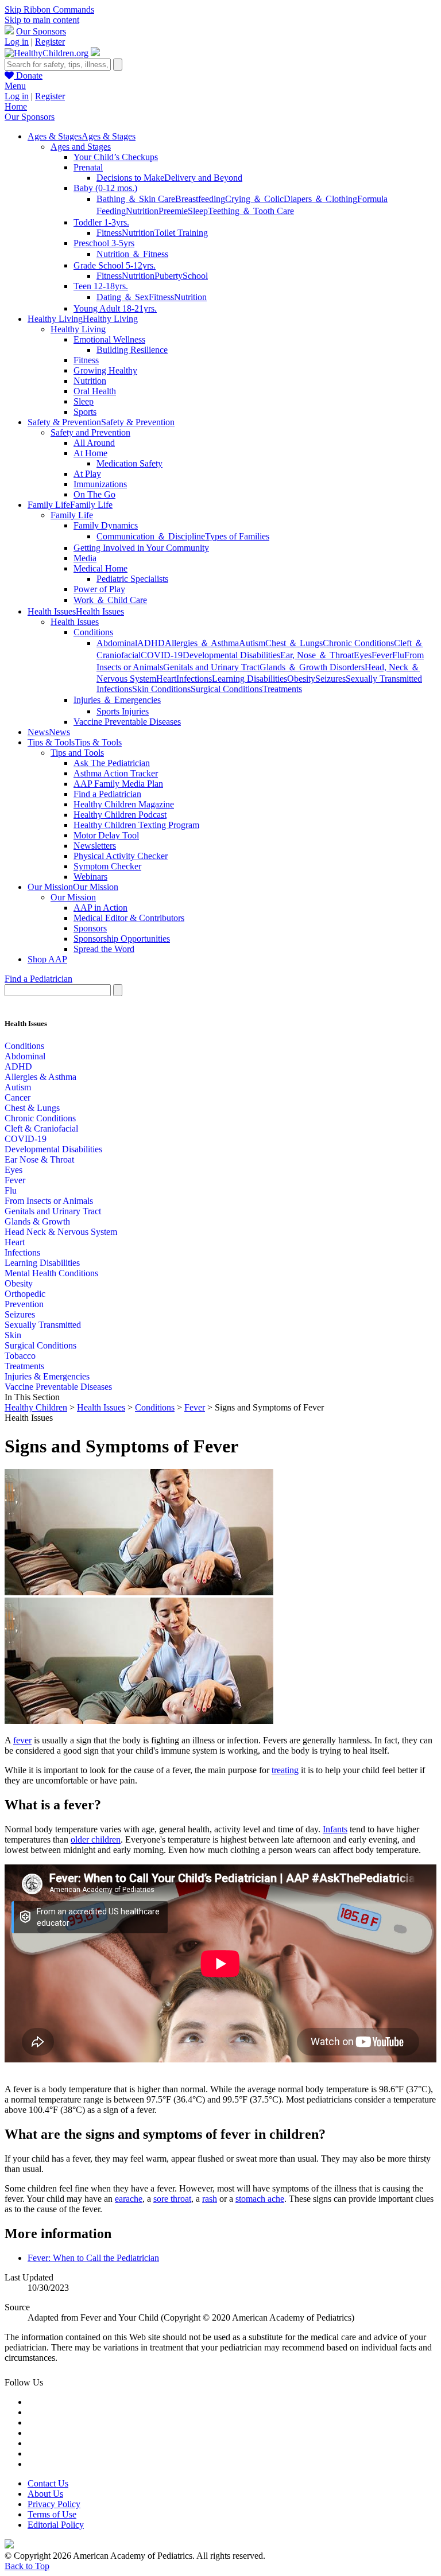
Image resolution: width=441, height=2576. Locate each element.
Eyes (363, 655)
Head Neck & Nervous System (61, 1232)
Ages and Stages (81, 147)
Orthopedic (25, 1294)
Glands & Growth (37, 1221)
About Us (45, 2494)
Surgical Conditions (227, 689)
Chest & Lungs (32, 1108)
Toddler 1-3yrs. (101, 222)
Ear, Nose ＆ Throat (317, 655)
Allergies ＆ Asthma (202, 643)
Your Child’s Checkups (116, 157)
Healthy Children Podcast (120, 815)
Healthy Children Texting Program (136, 825)
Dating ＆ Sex (123, 297)
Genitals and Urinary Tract (211, 667)
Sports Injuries (123, 711)
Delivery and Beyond (203, 178)
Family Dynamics (106, 525)
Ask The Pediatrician (112, 763)
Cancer (18, 1097)
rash (210, 2199)
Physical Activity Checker (121, 856)
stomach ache (260, 2199)
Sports (85, 412)
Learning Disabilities (249, 679)
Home (16, 106)
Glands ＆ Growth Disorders (312, 667)
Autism (252, 643)
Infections (194, 679)
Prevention (24, 1304)
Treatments (282, 689)
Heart (166, 679)
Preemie (173, 211)
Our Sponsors (41, 31)
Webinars (90, 877)
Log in (17, 42)
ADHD (151, 643)
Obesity (301, 679)
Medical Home (100, 568)
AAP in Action (100, 908)
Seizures (330, 679)
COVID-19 (162, 655)
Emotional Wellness (109, 339)
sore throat (172, 2199)
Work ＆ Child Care (110, 600)
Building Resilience (132, 350)
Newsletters (95, 846)
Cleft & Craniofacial (41, 1128)
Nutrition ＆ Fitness (132, 254)
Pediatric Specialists (132, 579)
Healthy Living (78, 329)
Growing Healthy (105, 370)
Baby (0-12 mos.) (105, 188)
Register (50, 42)
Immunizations (100, 484)
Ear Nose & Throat (39, 1159)
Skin (13, 1335)
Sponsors (90, 928)
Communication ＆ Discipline (151, 536)
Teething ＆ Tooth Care (251, 211)
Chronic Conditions (358, 643)
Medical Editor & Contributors (129, 918)
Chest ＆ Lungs (294, 643)
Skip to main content (42, 20)
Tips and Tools (77, 753)
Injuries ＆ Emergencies (117, 700)
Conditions (93, 632)
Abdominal (117, 643)
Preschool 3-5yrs (104, 243)
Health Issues (75, 622)
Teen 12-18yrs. (101, 286)
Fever (382, 655)
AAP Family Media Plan (118, 784)
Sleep (198, 211)
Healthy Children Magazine (124, 804)
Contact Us (48, 2483)
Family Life (72, 515)
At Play (87, 474)
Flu (398, 655)
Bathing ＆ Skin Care (136, 199)
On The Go (94, 494)
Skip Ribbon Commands (49, 9)
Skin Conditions (161, 689)
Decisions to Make (130, 178)
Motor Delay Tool (106, 835)
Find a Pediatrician (107, 794)
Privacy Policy (54, 2504)
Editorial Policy (56, 2525)
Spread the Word (104, 949)
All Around (94, 443)
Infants (335, 1829)
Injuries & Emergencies (47, 1376)
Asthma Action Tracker (116, 773)
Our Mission (73, 897)
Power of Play (99, 589)
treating (285, 1770)
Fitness (109, 233)
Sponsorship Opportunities (122, 939)
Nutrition (142, 211)
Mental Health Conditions (51, 1273)
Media (85, 558)
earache (129, 2199)
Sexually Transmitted (43, 1325)
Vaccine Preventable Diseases (127, 722)
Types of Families (237, 536)
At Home (90, 453)
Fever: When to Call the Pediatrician (93, 2258)
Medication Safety (129, 463)
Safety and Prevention (90, 432)
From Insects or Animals (49, 1201)
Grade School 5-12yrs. (115, 265)
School (195, 276)
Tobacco (20, 1356)
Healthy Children (36, 1407)
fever (22, 1740)
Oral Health (95, 391)
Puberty (169, 276)
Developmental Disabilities (231, 655)
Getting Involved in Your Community (141, 548)
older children (96, 1839)
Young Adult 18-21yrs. (115, 308)
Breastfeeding (200, 199)
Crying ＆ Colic (254, 199)
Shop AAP (47, 959)
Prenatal (88, 167)
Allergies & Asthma (40, 1077)
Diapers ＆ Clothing (320, 199)
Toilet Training (181, 233)
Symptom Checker (107, 866)
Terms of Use (52, 2514)
